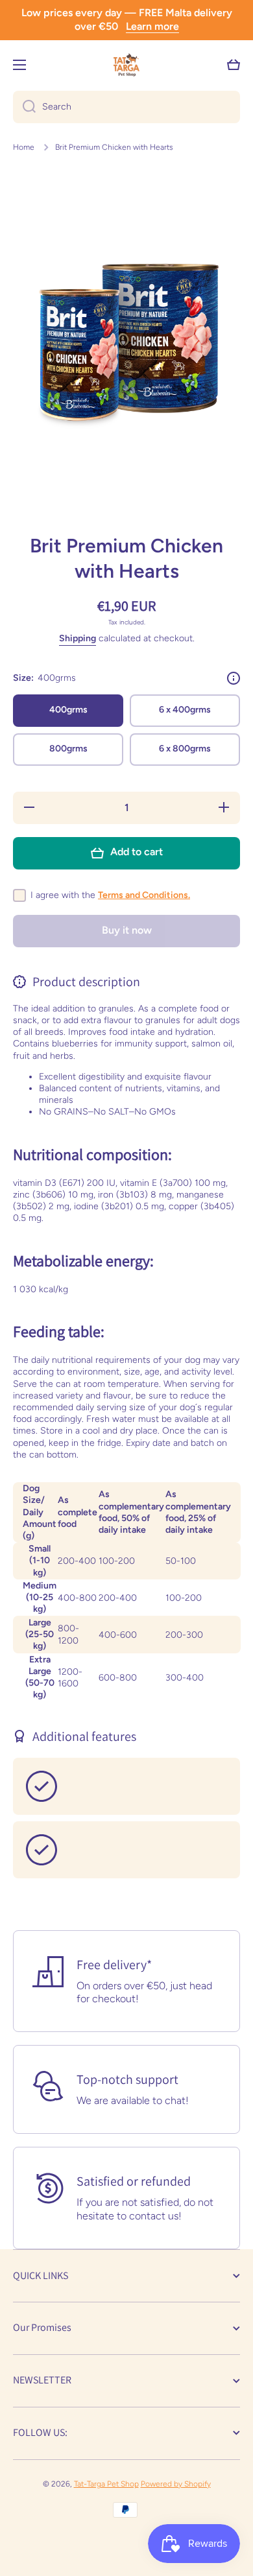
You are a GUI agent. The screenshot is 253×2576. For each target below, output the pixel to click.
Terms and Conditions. (144, 895)
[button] (234, 65)
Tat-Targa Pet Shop (106, 2484)
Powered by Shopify (176, 2484)
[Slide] (234, 678)
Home (24, 147)
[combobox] (126, 107)
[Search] (24, 107)
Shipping (78, 638)
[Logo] (126, 65)
